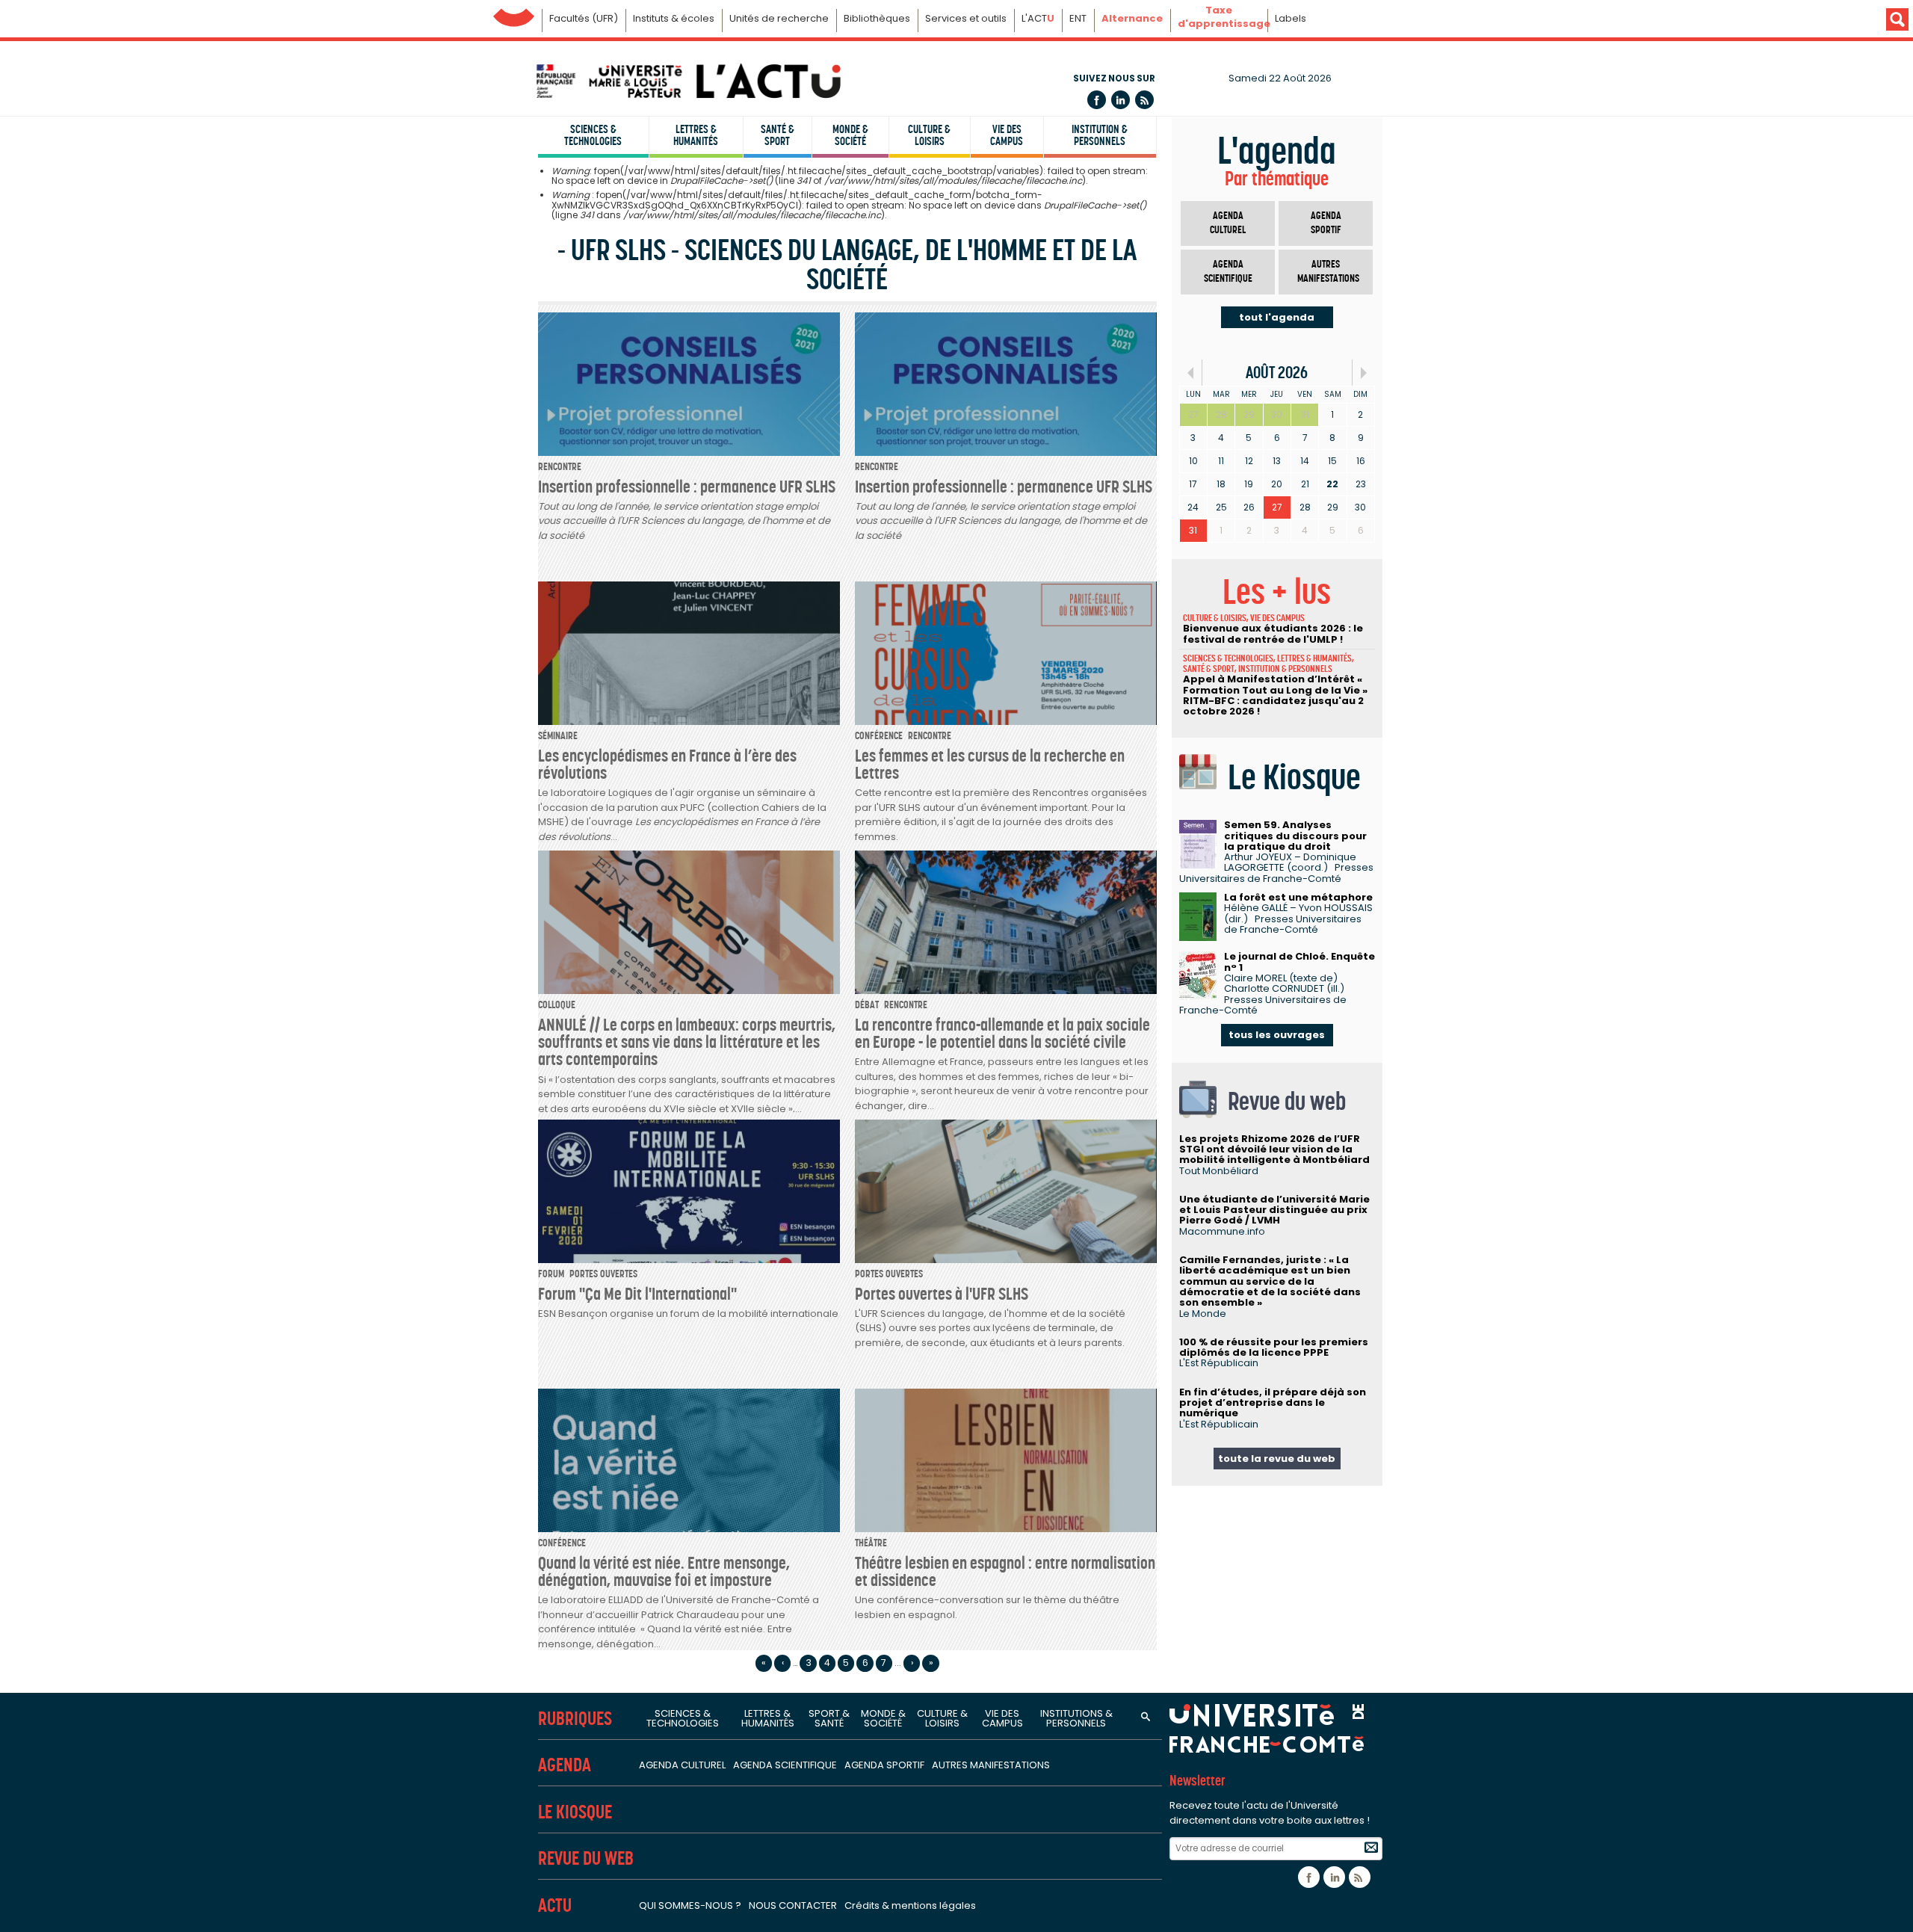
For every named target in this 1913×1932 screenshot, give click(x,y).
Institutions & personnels (1076, 1718)
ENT (1078, 18)
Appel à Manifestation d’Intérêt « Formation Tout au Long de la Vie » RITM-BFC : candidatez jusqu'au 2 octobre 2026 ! (1275, 695)
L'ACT (1038, 18)
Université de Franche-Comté (514, 14)
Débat (867, 1005)
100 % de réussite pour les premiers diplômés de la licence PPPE (1274, 1347)
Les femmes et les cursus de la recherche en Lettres (990, 764)
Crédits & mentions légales (910, 1905)
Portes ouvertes (603, 1274)
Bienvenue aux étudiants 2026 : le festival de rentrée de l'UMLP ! (1273, 633)
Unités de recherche (779, 18)
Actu (555, 1905)
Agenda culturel (1228, 223)
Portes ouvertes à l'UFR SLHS (942, 1294)
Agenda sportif (1326, 223)
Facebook (1097, 100)
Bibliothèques (877, 18)
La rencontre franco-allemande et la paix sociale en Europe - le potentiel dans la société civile (1002, 1033)
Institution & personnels (1100, 135)
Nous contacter (793, 1905)
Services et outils (966, 18)
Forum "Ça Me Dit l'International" (637, 1294)
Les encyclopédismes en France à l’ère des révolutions (667, 764)
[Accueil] (687, 81)
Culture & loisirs (929, 135)
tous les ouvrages (1277, 1035)
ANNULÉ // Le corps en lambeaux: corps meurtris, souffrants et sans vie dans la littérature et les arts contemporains (687, 1042)
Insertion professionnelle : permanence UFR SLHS (687, 487)
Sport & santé (829, 1718)
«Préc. (1191, 373)
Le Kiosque (575, 1812)
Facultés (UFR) (584, 18)
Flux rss (1144, 100)
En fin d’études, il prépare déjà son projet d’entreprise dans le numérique (1273, 1403)
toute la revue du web (1277, 1459)
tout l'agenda (1277, 317)
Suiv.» (1363, 373)
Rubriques (575, 1719)
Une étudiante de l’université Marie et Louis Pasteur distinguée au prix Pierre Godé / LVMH (1274, 1210)
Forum (551, 1274)
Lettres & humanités (696, 135)
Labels (1291, 18)
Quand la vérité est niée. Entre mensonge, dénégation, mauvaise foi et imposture (664, 1571)
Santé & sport (778, 135)
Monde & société (850, 135)
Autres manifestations (1328, 272)
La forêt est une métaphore (1298, 897)
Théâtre (871, 1543)
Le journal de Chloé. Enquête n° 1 (1299, 962)
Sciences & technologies (593, 135)
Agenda (565, 1765)
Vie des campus (1007, 135)
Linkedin (1121, 100)
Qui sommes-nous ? (690, 1905)
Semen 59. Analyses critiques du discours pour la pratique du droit (1295, 836)
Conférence (879, 736)
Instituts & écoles (674, 18)
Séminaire (558, 736)
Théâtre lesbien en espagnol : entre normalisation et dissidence (1005, 1571)
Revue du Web (586, 1858)
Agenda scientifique (1228, 272)
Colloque (557, 1005)
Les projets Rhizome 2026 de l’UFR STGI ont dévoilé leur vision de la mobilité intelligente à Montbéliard (1274, 1149)
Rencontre (560, 467)
